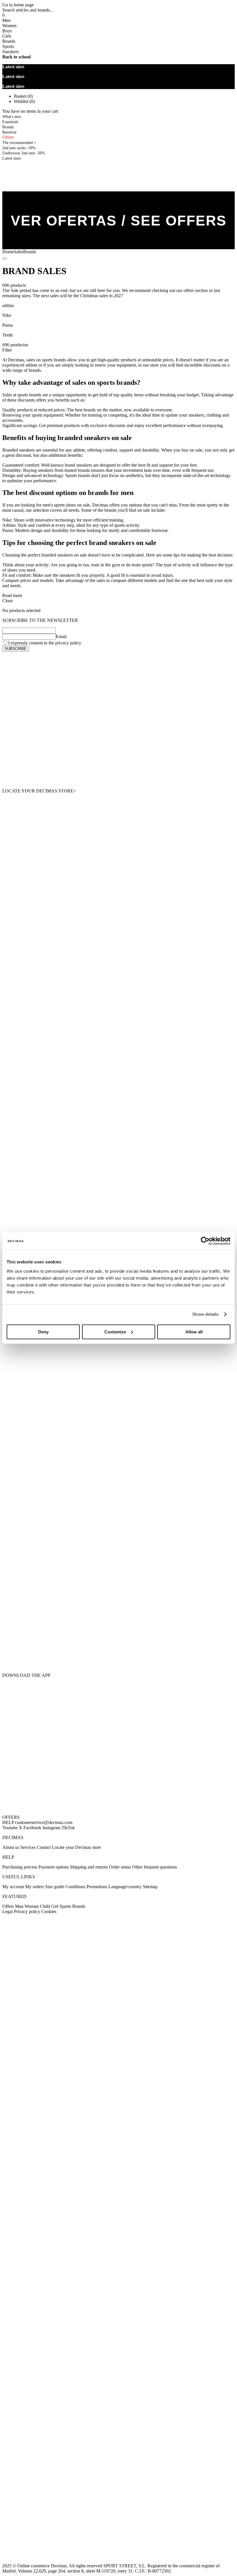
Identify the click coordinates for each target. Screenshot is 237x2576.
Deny (43, 1332)
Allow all (194, 1332)
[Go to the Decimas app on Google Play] (118, 1568)
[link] (12, 158)
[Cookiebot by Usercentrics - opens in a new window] (205, 1241)
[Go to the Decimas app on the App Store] (118, 1638)
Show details (205, 1314)
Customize (115, 1332)
